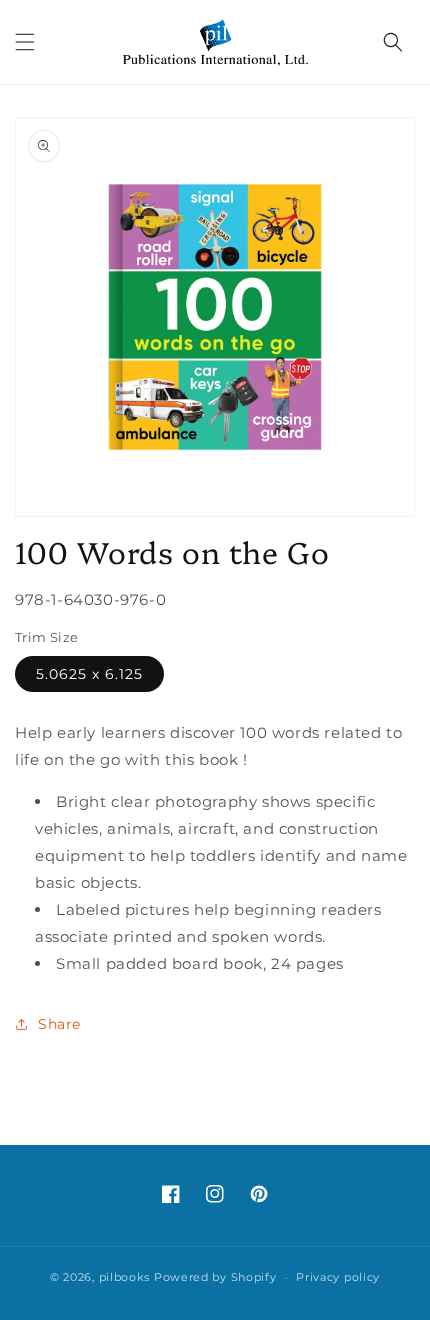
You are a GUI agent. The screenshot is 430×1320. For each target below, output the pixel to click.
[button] (25, 42)
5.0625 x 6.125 (89, 674)
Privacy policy (338, 1277)
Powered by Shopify (215, 1277)
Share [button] (59, 1024)
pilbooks (125, 1277)
